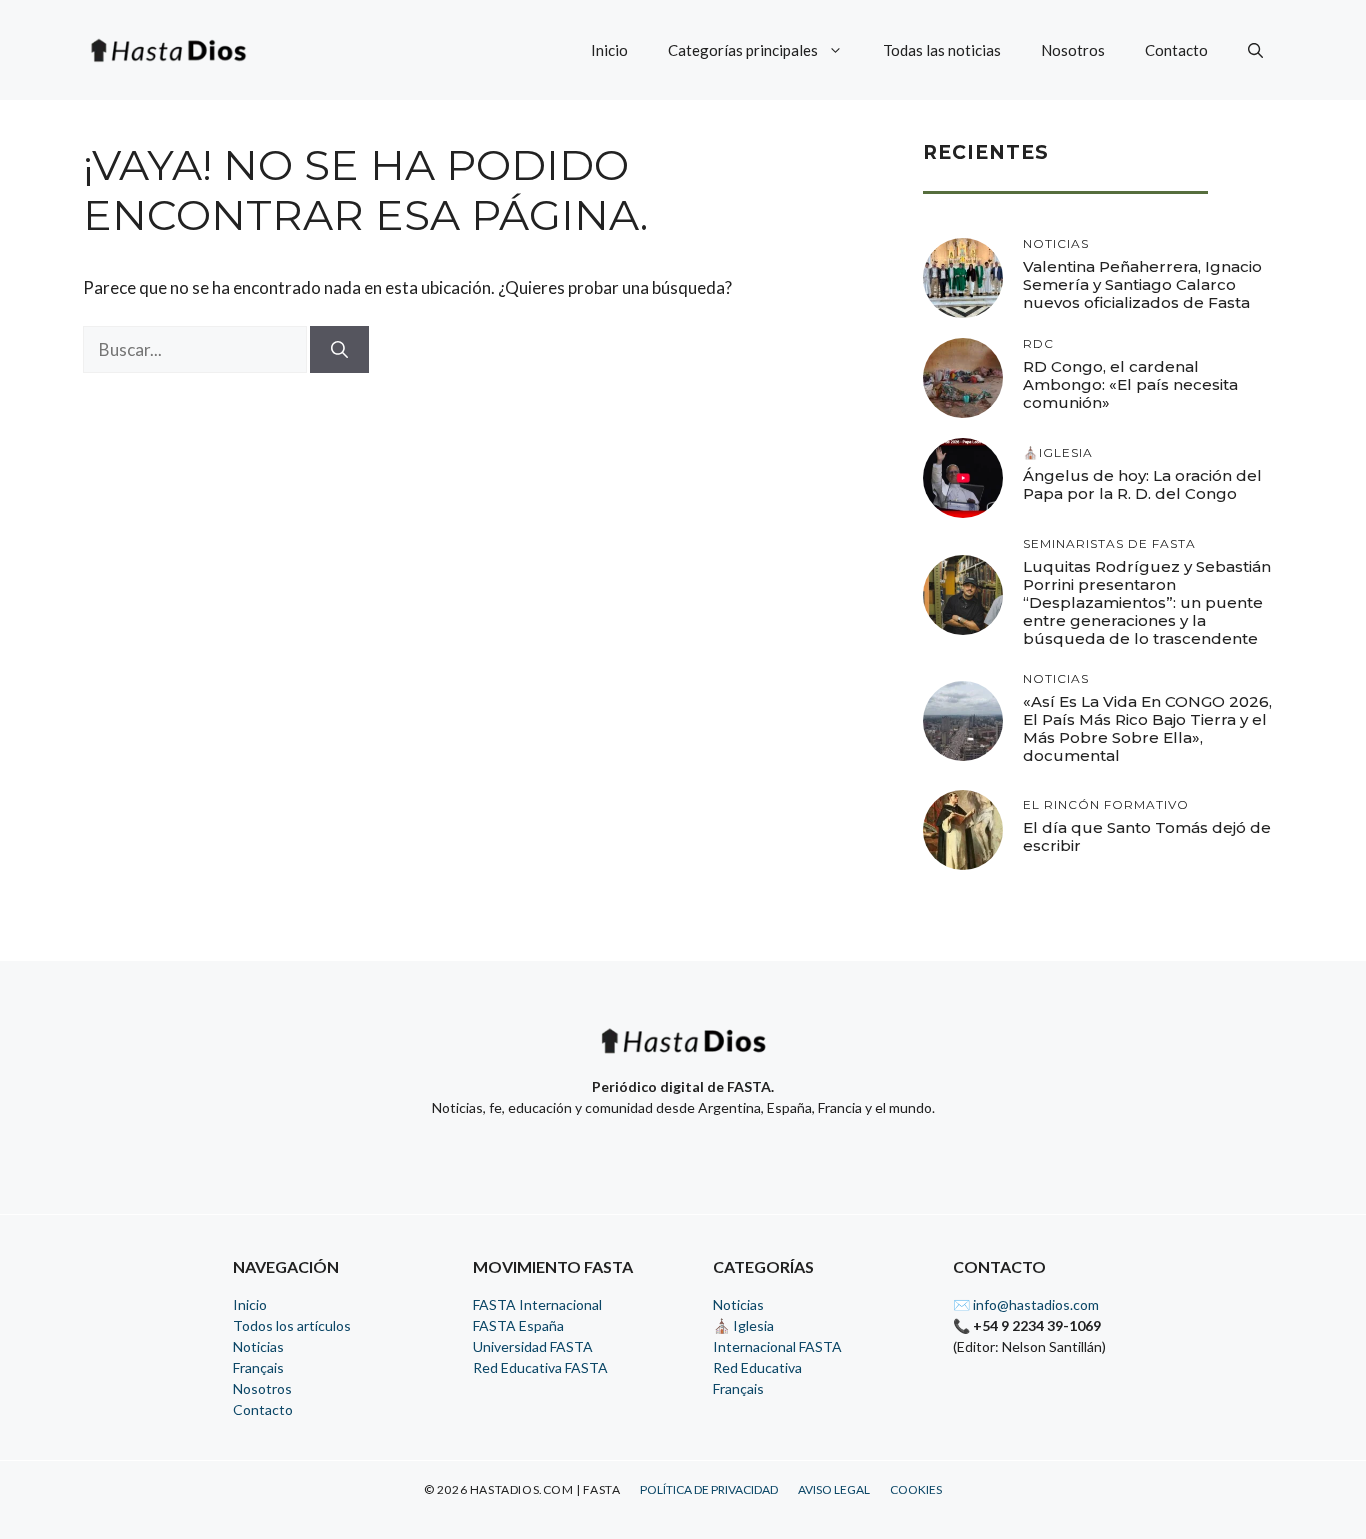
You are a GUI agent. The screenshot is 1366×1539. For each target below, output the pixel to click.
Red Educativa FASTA (540, 1367)
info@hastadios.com (1036, 1304)
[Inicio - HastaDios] (683, 1053)
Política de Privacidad (709, 1489)
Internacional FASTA (777, 1346)
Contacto (1176, 50)
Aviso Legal (834, 1489)
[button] (1255, 50)
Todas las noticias (942, 50)
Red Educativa (757, 1367)
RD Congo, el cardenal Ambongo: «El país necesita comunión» (1130, 384)
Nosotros (1073, 50)
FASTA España (518, 1325)
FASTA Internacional (537, 1304)
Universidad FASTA (533, 1346)
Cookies (916, 1489)
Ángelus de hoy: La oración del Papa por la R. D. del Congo (1142, 484)
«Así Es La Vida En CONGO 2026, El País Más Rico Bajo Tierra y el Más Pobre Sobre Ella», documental (1147, 728)
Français (258, 1367)
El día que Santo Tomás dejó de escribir (1147, 836)
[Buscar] (339, 350)
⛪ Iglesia (743, 1325)
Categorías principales (743, 50)
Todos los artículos (292, 1325)
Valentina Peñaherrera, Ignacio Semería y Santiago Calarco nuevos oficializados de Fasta (1142, 284)
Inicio (609, 50)
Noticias (258, 1346)
